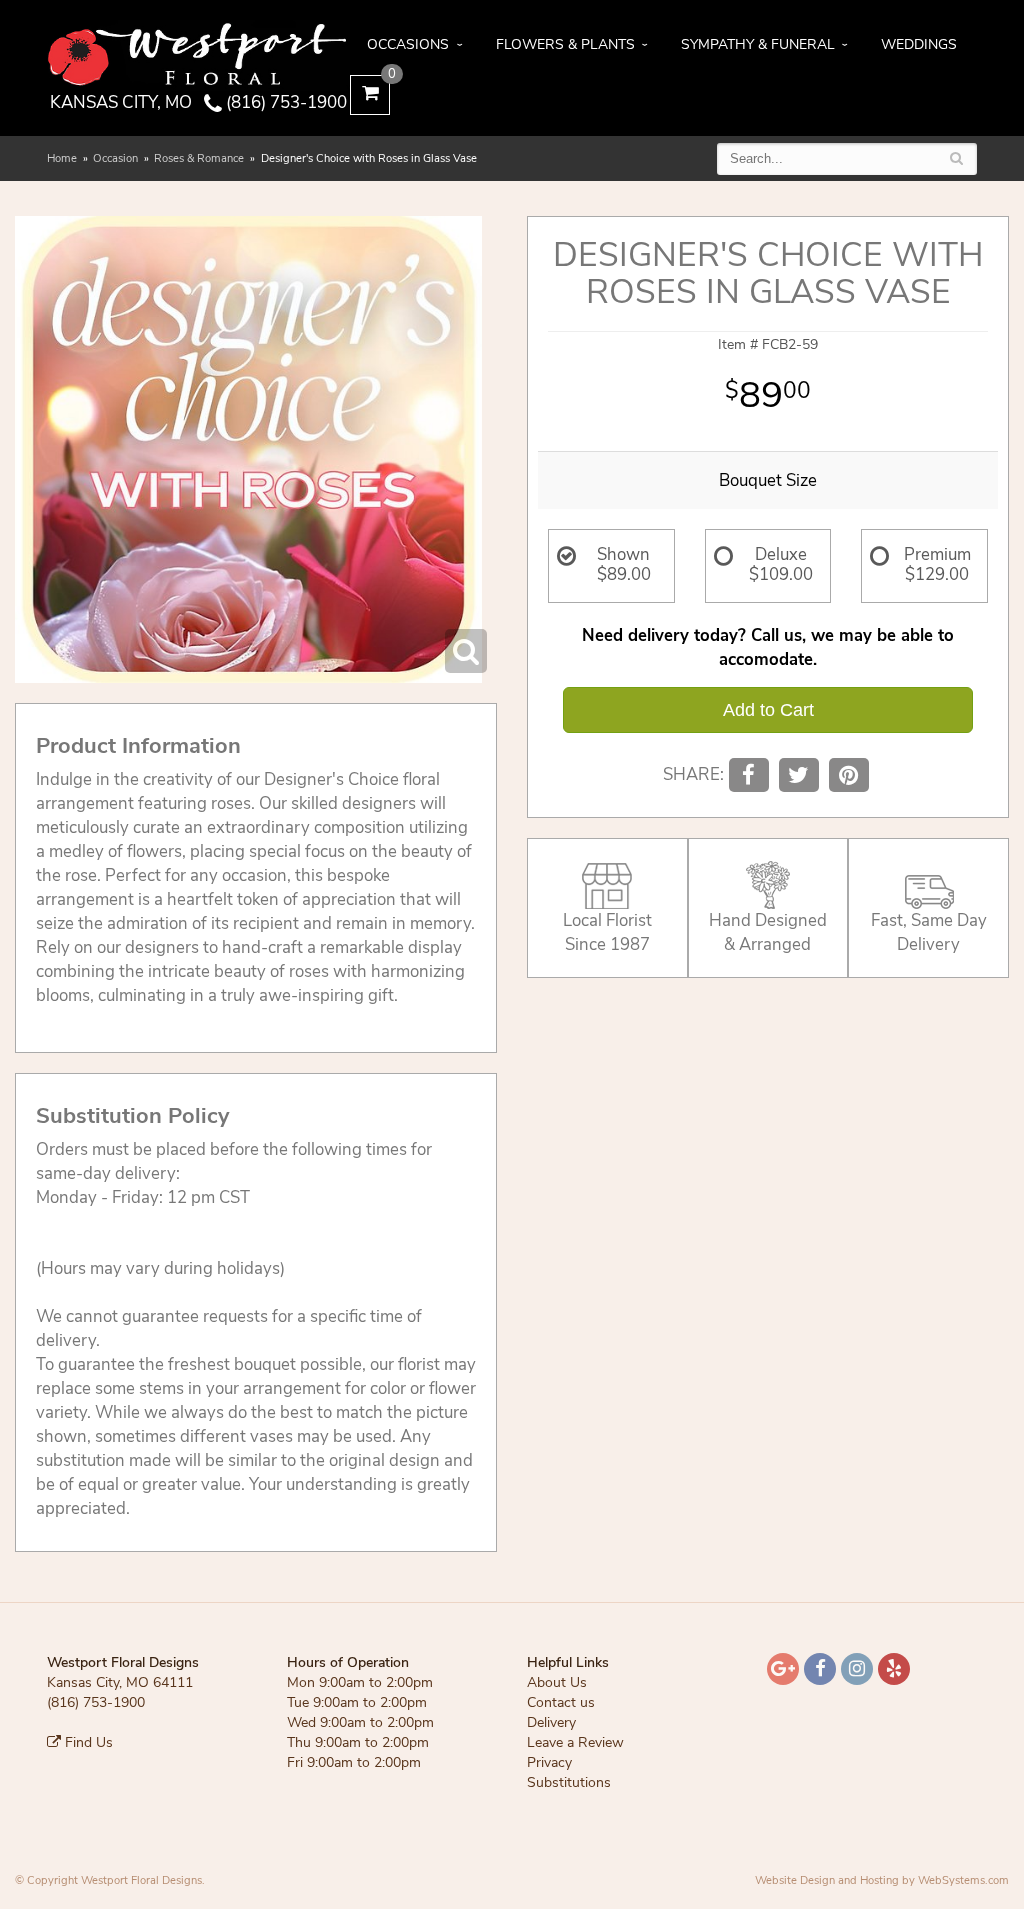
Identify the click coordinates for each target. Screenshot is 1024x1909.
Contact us (561, 1702)
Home (62, 158)
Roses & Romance (199, 158)
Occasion (115, 158)
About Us (557, 1682)
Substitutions (569, 1782)
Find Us (87, 1742)
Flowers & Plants (565, 44)
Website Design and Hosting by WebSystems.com (882, 1880)
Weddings (919, 44)
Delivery (551, 1722)
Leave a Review (575, 1742)
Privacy (549, 1762)
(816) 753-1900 (284, 102)
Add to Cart (768, 710)
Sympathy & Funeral (758, 44)
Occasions (408, 44)
